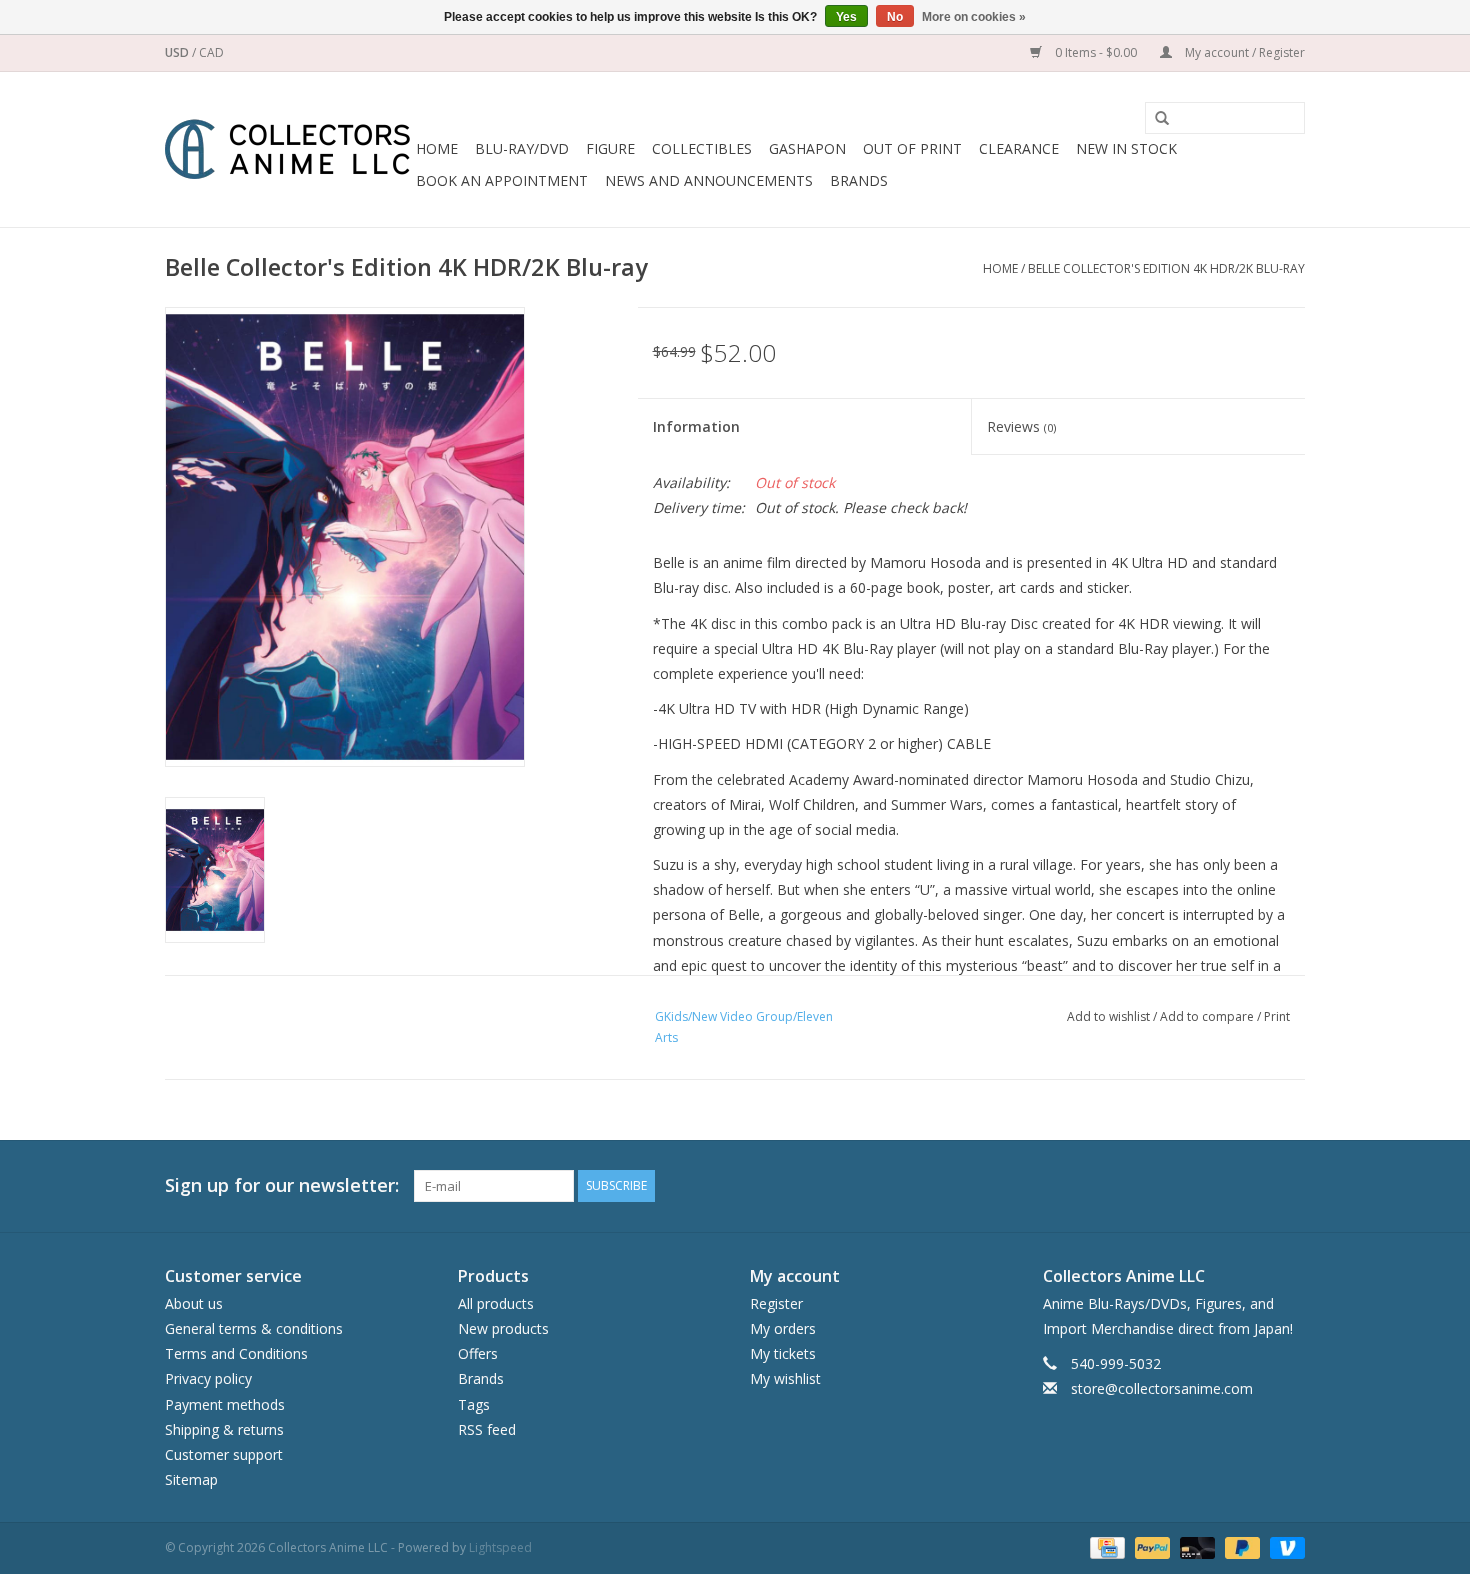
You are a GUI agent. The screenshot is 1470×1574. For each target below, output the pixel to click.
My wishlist (785, 1378)
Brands (859, 180)
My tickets (783, 1353)
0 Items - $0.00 (1096, 52)
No (895, 17)
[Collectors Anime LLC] (287, 149)
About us (194, 1303)
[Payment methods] (1105, 1547)
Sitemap (191, 1479)
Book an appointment (502, 180)
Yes (846, 17)
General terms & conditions (254, 1328)
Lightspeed (500, 1547)
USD (178, 52)
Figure (610, 148)
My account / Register (1243, 52)
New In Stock (1126, 148)
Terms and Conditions (236, 1353)
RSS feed (487, 1429)
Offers (478, 1353)
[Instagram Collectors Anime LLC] (1289, 1186)
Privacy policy (208, 1378)
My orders (783, 1328)
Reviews (1021, 426)
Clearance (1019, 148)
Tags (474, 1404)
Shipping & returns (224, 1429)
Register (776, 1303)
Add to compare (1208, 1016)
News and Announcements (709, 180)
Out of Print (912, 148)
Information (696, 426)
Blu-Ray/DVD (522, 148)
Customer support (224, 1454)
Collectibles (702, 148)
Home (437, 148)
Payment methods (225, 1404)
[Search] (1155, 119)
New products (503, 1328)
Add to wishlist (1108, 1016)
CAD (211, 52)
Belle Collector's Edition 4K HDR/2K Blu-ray (1166, 268)
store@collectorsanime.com (1162, 1388)
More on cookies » (974, 17)
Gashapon (807, 148)
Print (1277, 1016)
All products (496, 1303)
